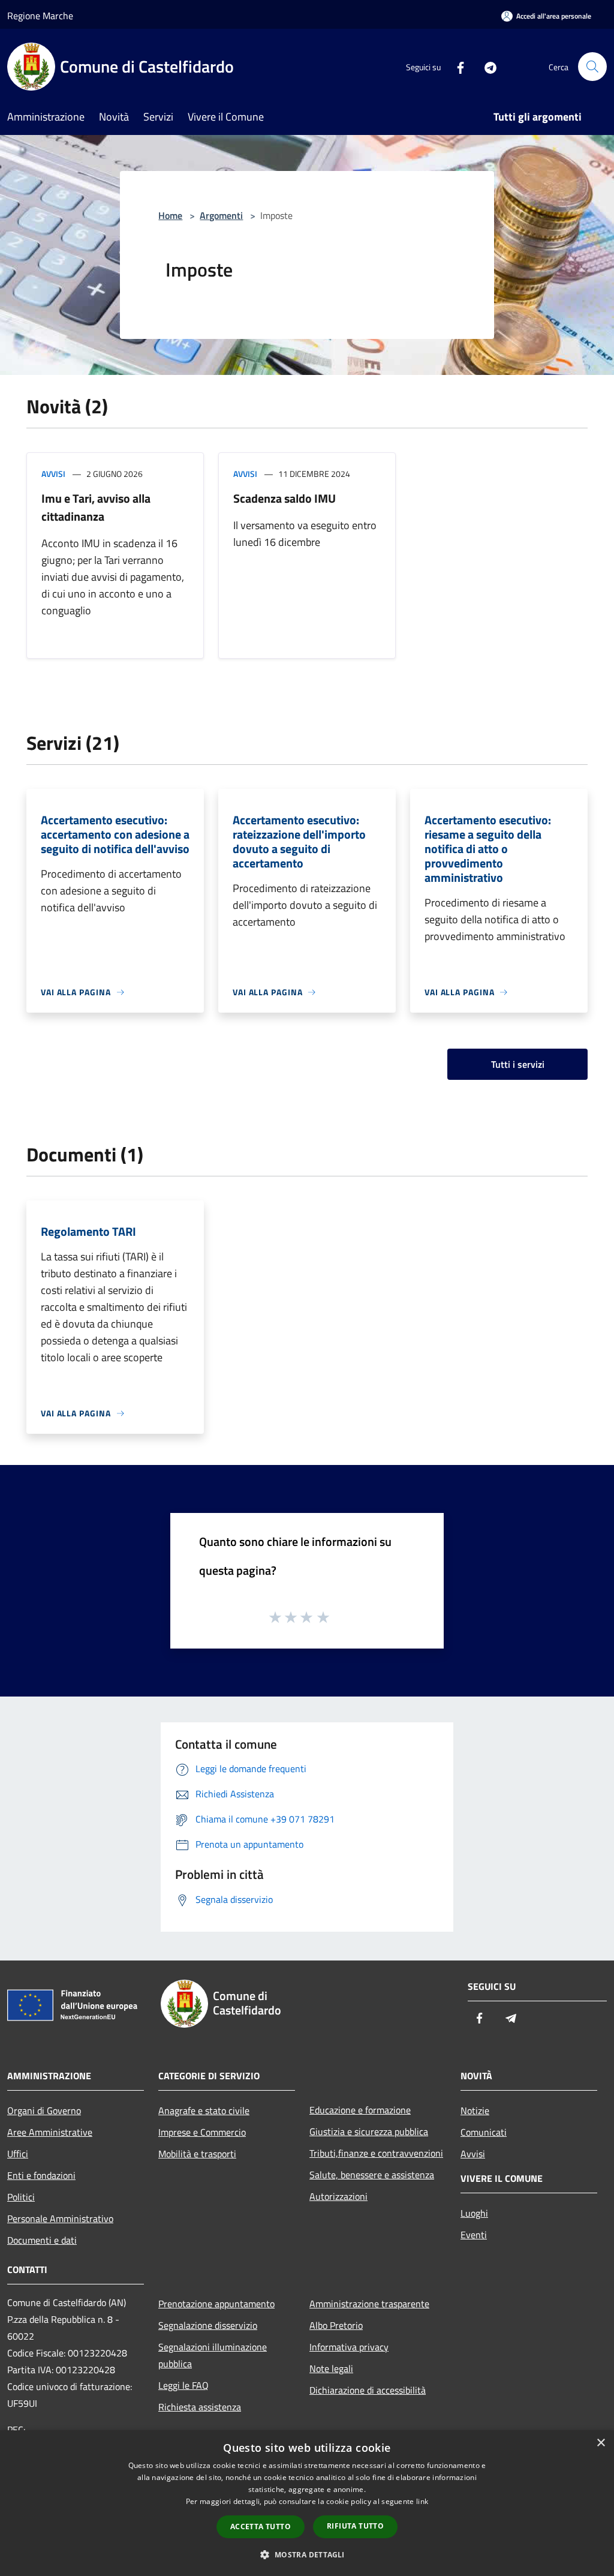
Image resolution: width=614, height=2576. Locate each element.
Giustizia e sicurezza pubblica (369, 2131)
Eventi (474, 2235)
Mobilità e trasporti (197, 2154)
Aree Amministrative (50, 2132)
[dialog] (307, 2503)
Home (170, 215)
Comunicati (484, 2132)
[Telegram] (486, 66)
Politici (21, 2197)
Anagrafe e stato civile (204, 2110)
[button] (307, 2554)
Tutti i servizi (518, 1064)
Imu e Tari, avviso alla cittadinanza (96, 507)
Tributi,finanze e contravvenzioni (376, 2153)
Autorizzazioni (338, 2196)
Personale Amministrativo (60, 2218)
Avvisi (53, 474)
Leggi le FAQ (183, 2385)
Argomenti (221, 215)
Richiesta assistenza (200, 2407)
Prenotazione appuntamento (216, 2304)
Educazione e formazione (360, 2110)
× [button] (601, 2443)
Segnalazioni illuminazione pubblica (213, 2355)
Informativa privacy (349, 2347)
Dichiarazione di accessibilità (368, 2390)
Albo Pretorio (336, 2325)
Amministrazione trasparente (369, 2304)
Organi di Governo (44, 2110)
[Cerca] (592, 67)
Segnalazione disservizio (208, 2325)
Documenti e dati (42, 2240)
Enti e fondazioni (41, 2175)
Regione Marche (40, 16)
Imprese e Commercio (202, 2132)
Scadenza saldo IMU (285, 498)
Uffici (18, 2154)
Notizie (475, 2110)
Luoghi (474, 2213)
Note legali (331, 2368)
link (422, 2501)
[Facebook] (456, 66)
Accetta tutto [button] (261, 2527)
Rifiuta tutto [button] (355, 2526)
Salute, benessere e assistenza (372, 2175)
